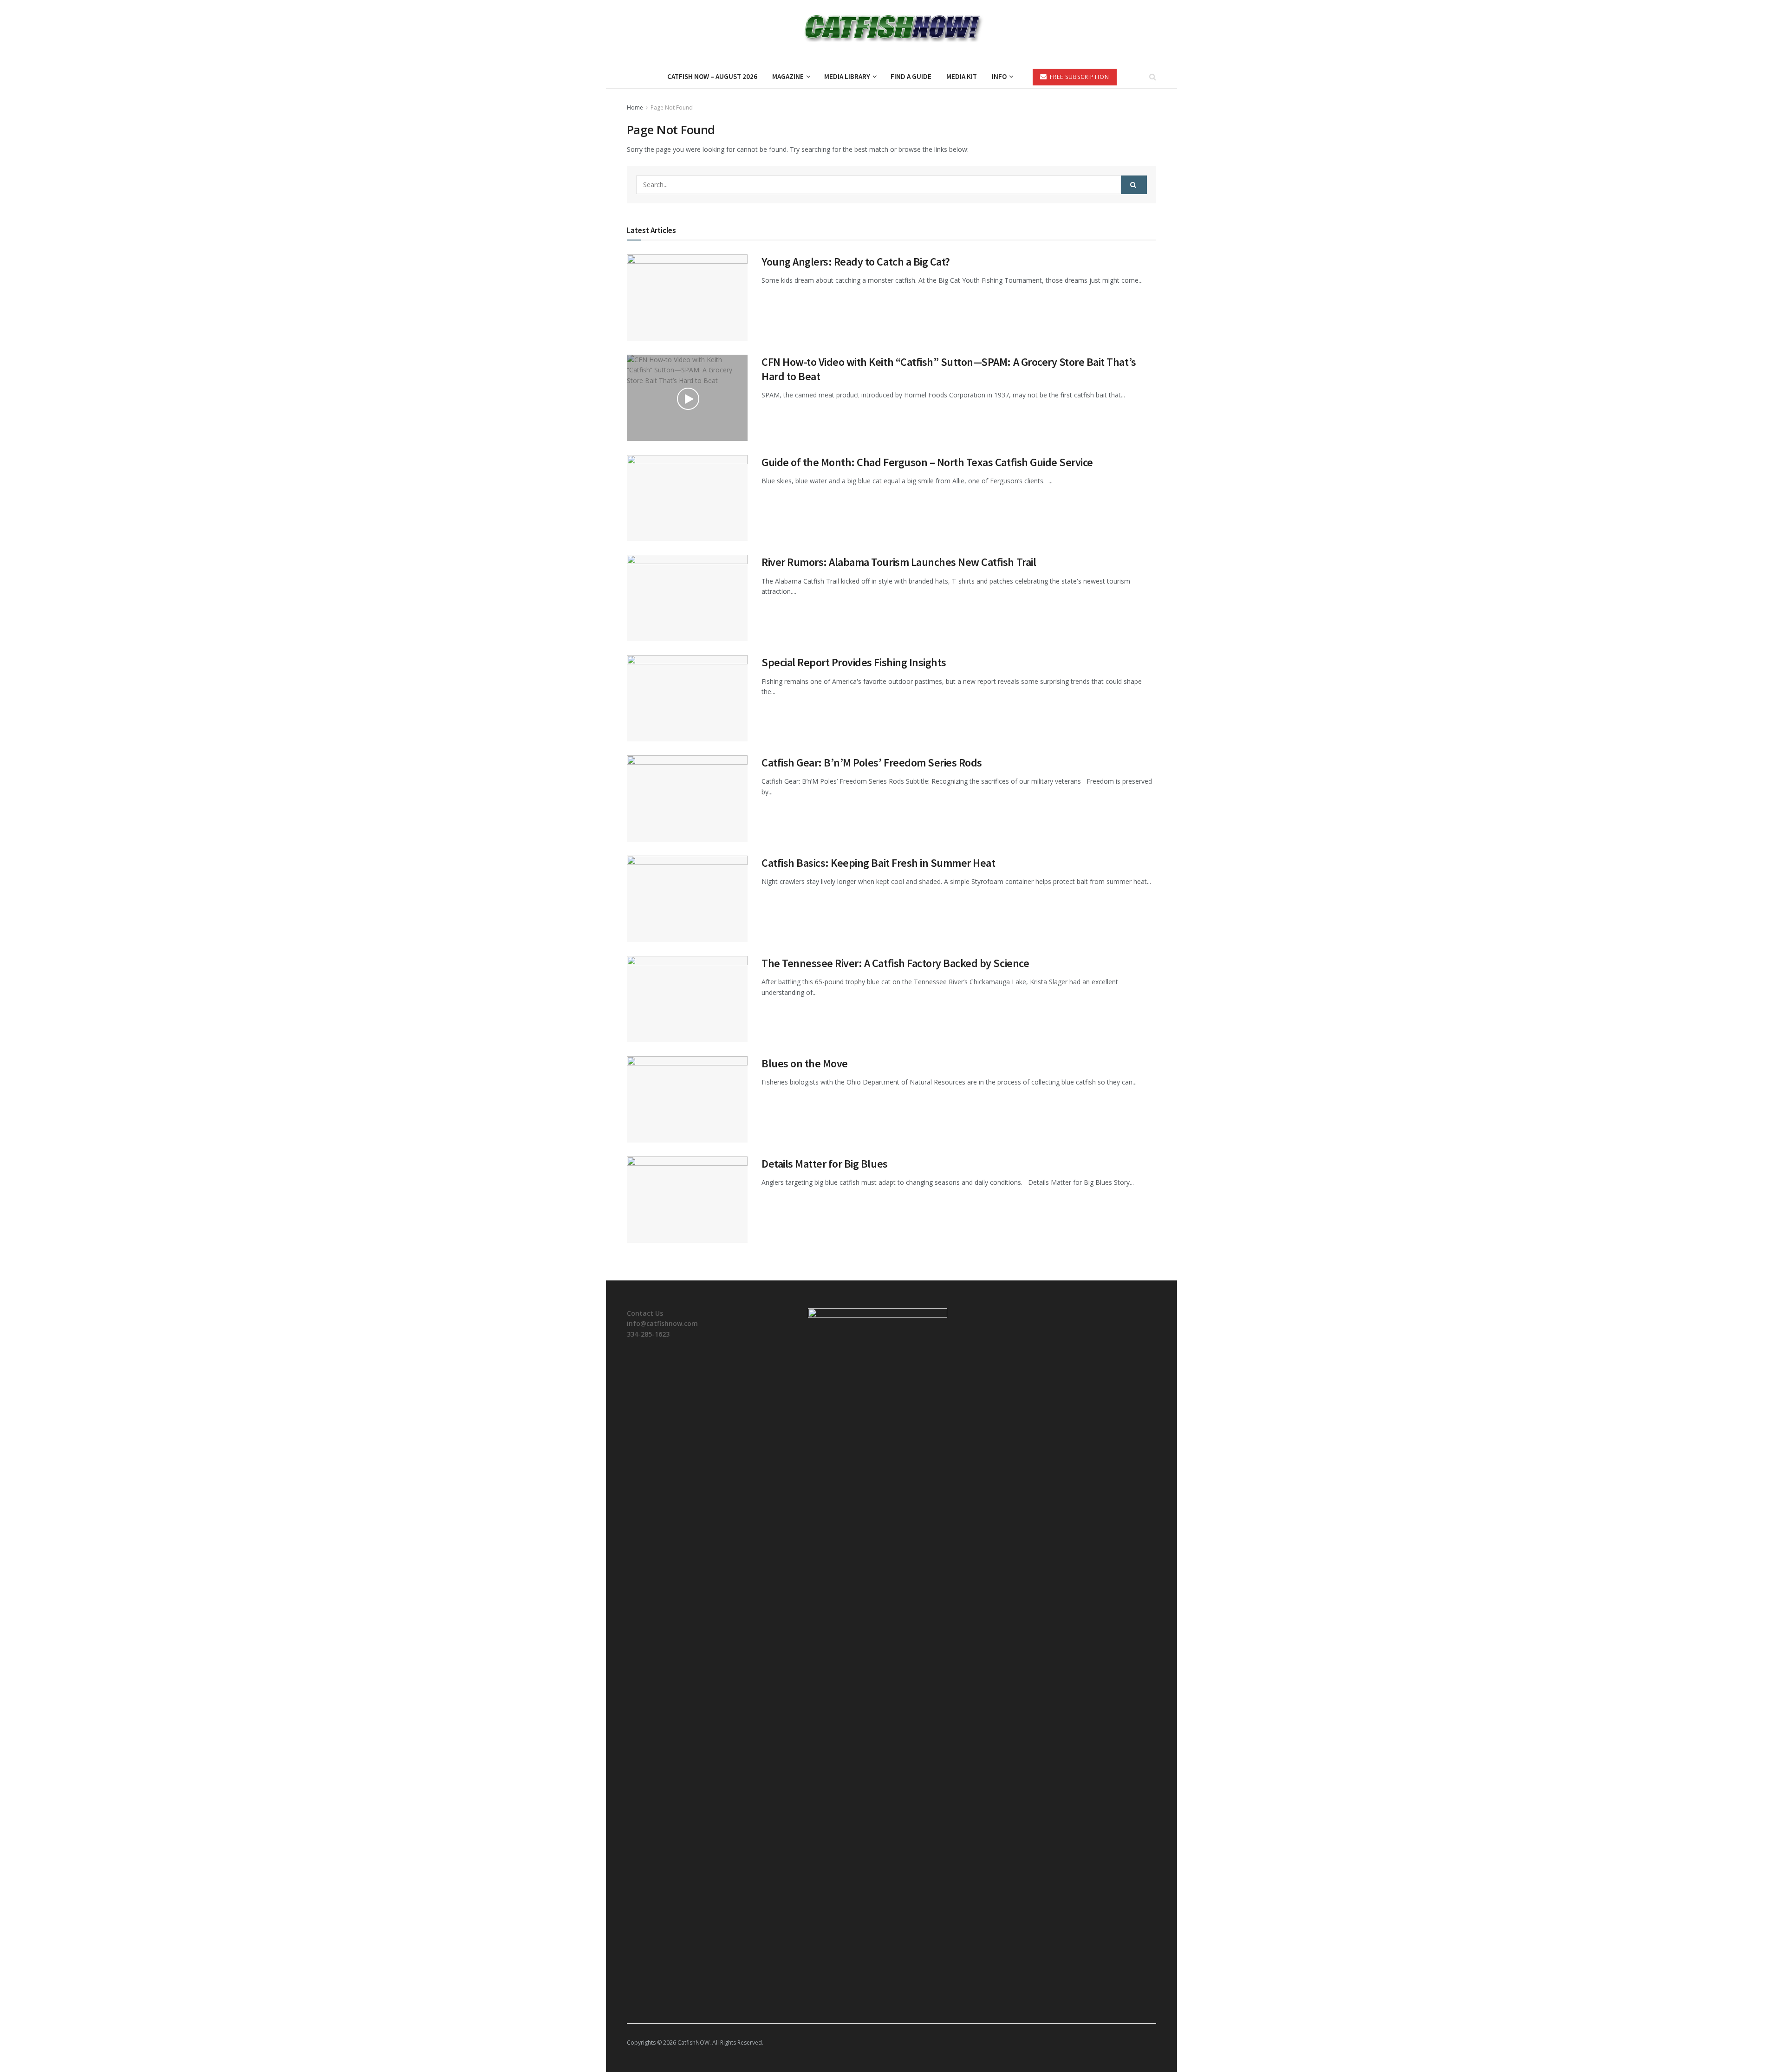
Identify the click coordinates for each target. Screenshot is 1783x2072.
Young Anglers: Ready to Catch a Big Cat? (856, 262)
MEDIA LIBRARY (847, 76)
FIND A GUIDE (911, 76)
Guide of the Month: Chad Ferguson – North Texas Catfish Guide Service (927, 462)
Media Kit (962, 76)
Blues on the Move (805, 1063)
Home (635, 107)
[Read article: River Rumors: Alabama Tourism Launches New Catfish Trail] (687, 598)
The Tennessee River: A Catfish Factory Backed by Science (895, 963)
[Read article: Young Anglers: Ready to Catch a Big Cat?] (687, 298)
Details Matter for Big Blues (825, 1164)
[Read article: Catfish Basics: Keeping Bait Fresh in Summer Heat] (687, 899)
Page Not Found (672, 107)
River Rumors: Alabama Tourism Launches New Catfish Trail (899, 562)
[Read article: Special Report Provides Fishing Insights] (687, 698)
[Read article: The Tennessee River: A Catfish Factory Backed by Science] (687, 999)
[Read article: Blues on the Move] (687, 1099)
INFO (999, 76)
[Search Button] (1153, 77)
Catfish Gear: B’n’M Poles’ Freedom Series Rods (872, 763)
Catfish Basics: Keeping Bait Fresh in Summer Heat (878, 863)
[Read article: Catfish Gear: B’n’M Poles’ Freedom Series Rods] (687, 799)
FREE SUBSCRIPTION (1079, 77)
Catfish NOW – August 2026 (712, 76)
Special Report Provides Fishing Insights (854, 662)
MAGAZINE (788, 76)
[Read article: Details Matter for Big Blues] (687, 1200)
